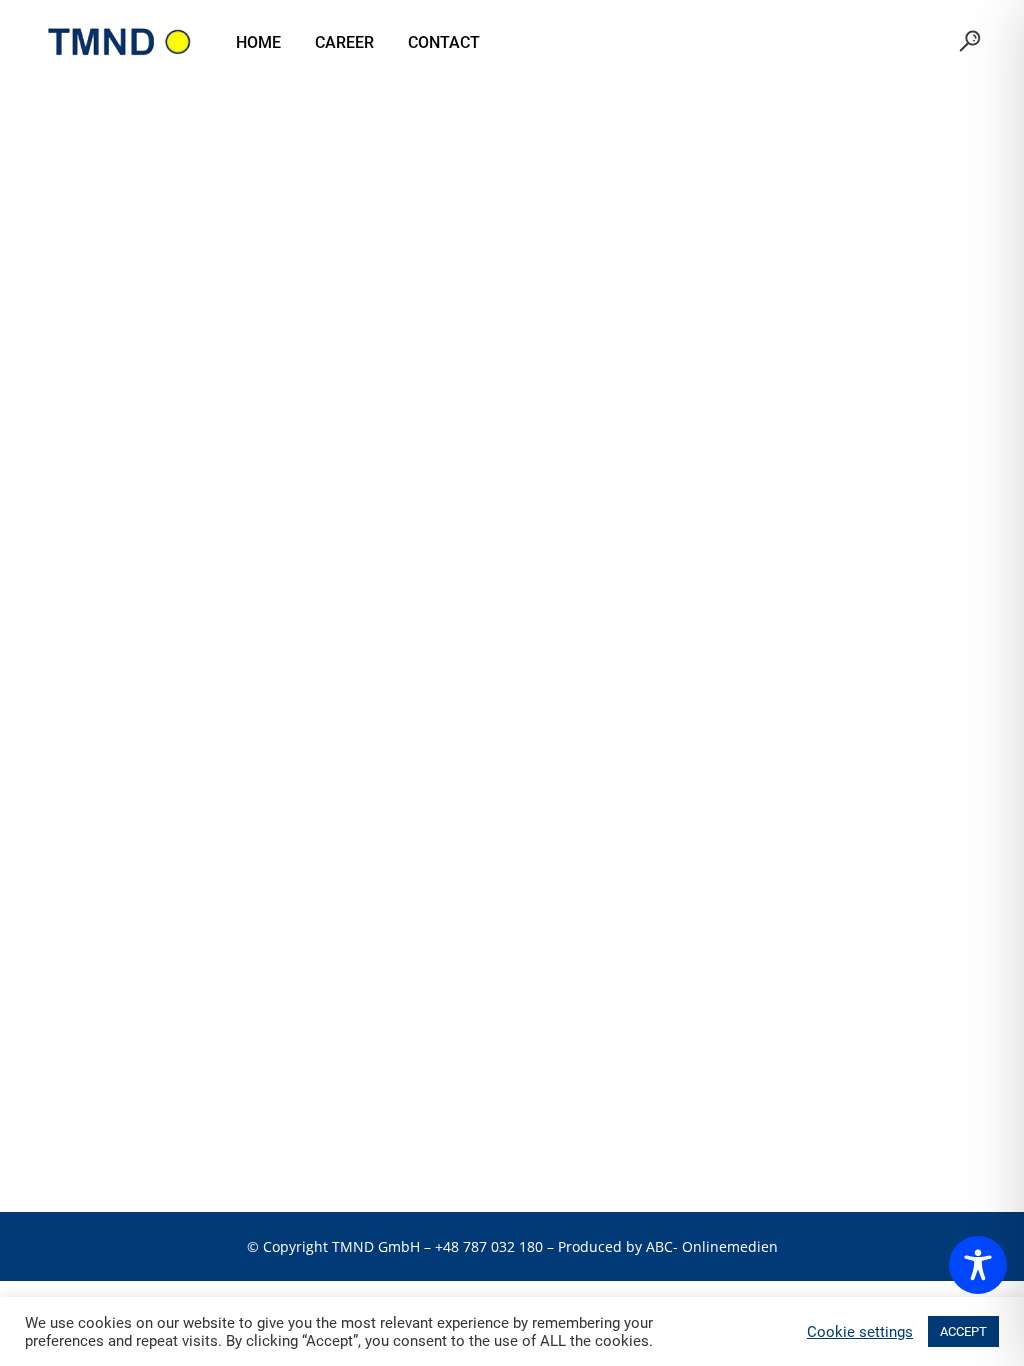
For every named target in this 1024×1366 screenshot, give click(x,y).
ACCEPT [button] (963, 1331)
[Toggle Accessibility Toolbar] (978, 1265)
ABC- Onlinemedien (712, 1246)
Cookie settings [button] (860, 1332)
